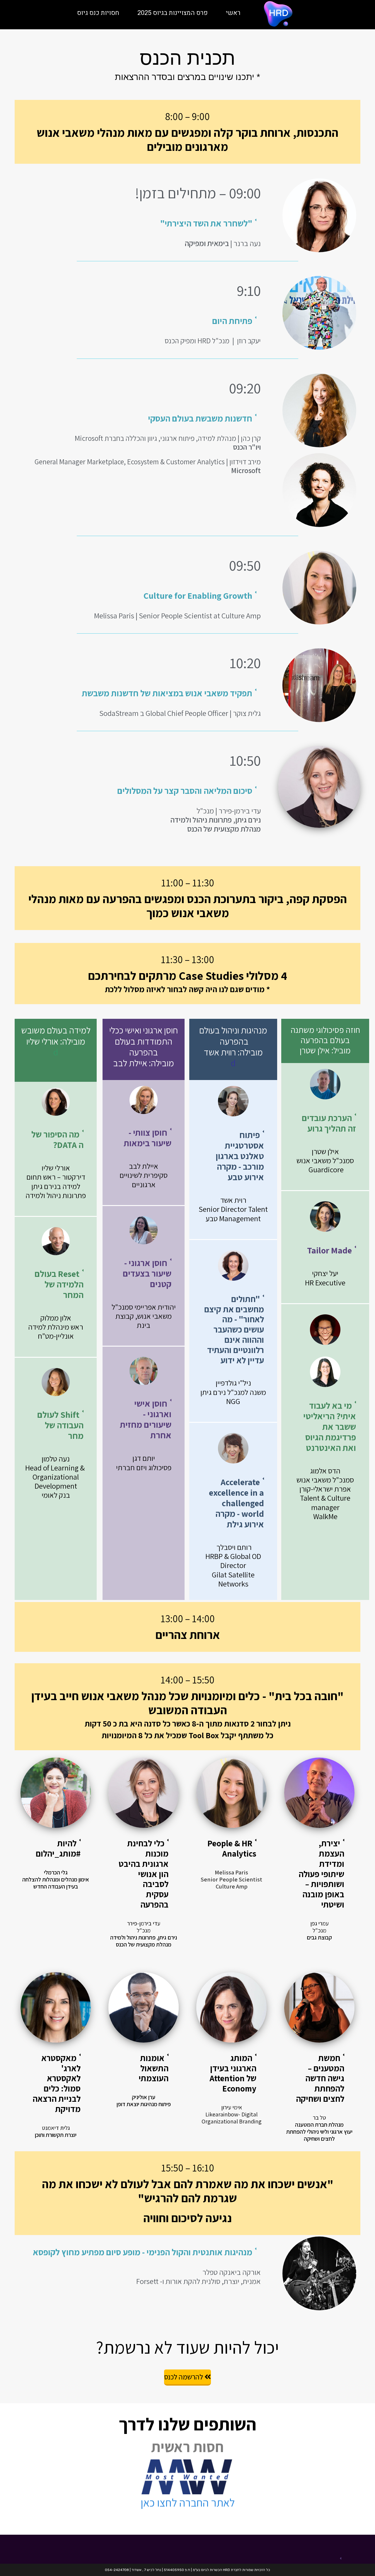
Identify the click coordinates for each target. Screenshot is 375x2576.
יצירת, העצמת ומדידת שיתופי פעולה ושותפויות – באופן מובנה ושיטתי (321, 1874)
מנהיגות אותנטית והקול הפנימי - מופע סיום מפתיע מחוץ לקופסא (143, 2252)
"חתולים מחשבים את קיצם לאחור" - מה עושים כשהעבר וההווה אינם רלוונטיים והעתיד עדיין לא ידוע (234, 1329)
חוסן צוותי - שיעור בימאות (148, 1138)
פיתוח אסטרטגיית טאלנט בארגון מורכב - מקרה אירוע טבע (240, 1156)
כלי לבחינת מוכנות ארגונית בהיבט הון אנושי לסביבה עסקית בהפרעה (144, 1874)
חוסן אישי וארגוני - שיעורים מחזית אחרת (146, 1419)
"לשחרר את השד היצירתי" (206, 223)
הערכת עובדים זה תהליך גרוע (329, 1123)
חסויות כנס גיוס (98, 13)
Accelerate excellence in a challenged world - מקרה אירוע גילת (236, 1503)
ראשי (233, 13)
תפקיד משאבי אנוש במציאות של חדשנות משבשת (167, 693)
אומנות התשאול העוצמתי (154, 2068)
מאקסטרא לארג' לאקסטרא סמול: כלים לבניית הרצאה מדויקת (57, 2083)
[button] (136, 223)
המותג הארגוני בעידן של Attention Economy (233, 2073)
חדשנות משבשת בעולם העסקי (200, 418)
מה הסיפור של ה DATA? (57, 1139)
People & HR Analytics (232, 1848)
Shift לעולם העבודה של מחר (60, 1425)
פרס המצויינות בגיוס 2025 (173, 13)
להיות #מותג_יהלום (58, 1848)
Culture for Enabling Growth (198, 596)
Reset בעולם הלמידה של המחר (59, 1284)
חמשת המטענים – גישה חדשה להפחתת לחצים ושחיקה (320, 2078)
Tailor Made (329, 1250)
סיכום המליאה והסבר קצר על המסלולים (185, 791)
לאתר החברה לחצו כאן (188, 2502)
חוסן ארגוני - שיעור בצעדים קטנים (147, 1273)
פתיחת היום (232, 321)
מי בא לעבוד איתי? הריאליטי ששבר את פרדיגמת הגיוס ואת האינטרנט (330, 1427)
